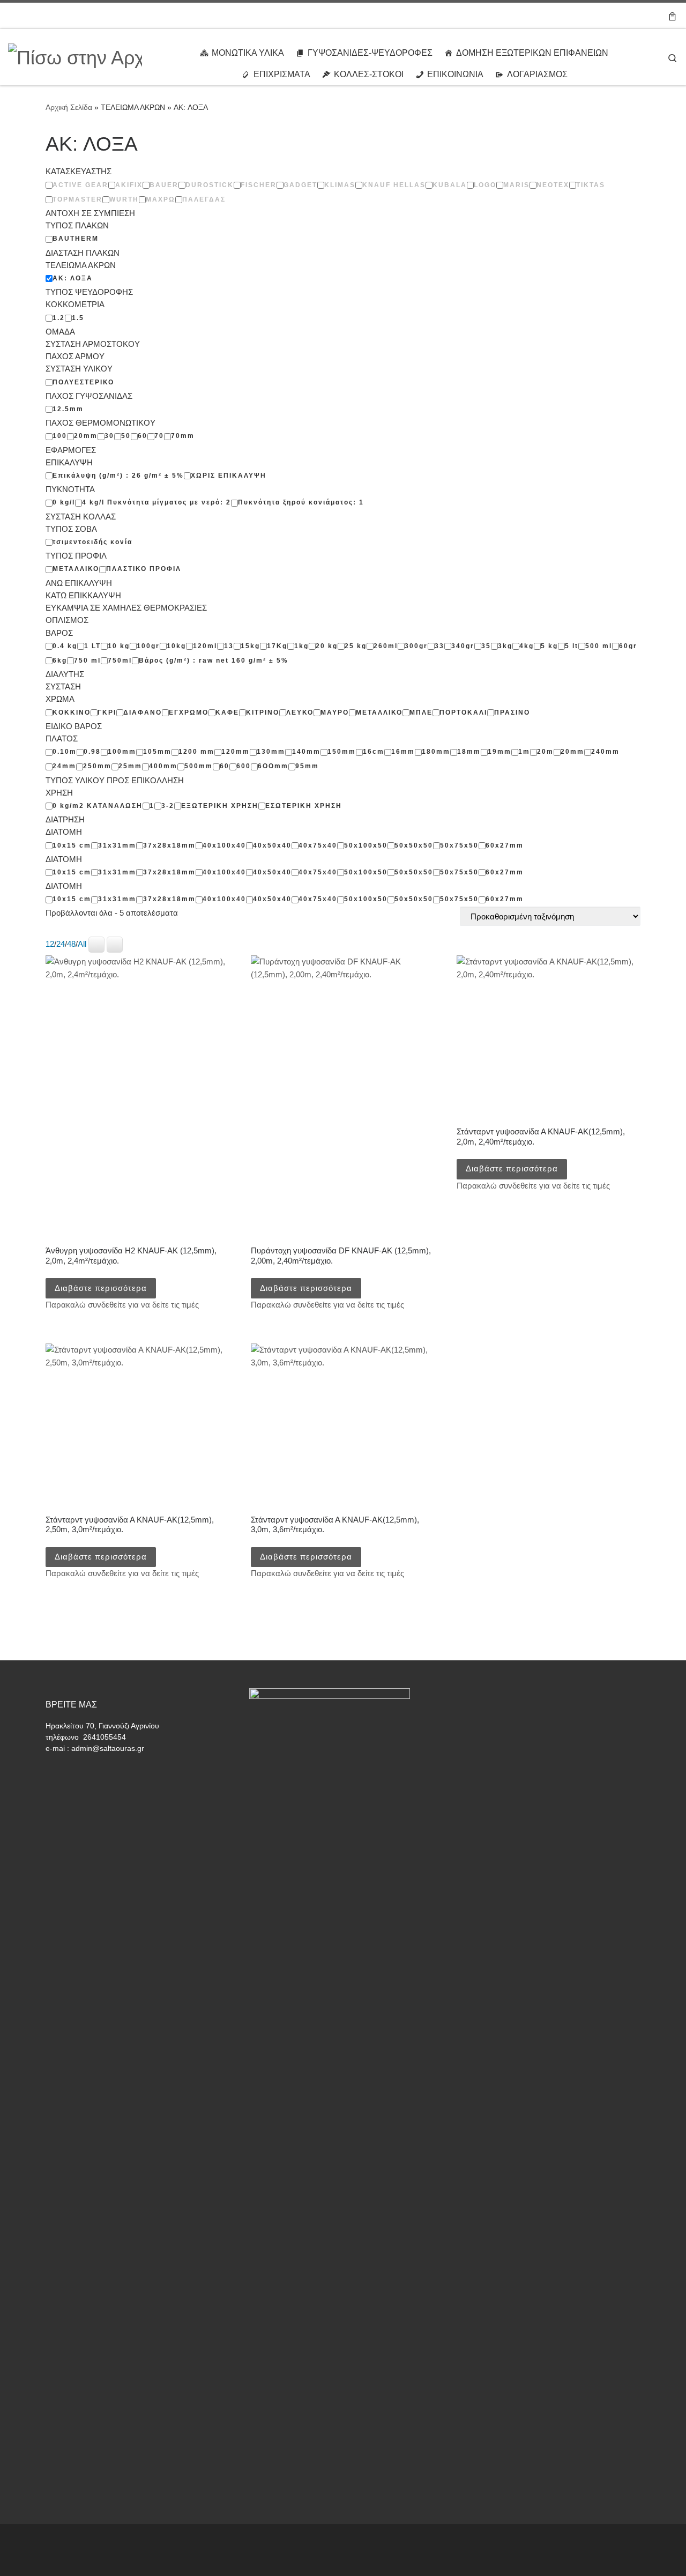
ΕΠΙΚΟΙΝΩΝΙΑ (455, 74)
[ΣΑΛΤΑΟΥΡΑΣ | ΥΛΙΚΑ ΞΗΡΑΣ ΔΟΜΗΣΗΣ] (75, 56)
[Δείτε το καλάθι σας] (672, 16)
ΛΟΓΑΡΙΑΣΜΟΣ (537, 74)
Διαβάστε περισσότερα (101, 1288)
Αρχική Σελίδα (70, 107)
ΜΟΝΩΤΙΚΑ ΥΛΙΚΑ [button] (248, 53)
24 (61, 944)
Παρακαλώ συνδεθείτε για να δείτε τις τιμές (122, 1305)
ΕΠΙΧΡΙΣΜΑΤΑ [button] (282, 74)
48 (71, 944)
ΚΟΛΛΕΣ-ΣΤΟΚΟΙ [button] (369, 74)
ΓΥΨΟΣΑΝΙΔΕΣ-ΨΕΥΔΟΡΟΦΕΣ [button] (370, 53)
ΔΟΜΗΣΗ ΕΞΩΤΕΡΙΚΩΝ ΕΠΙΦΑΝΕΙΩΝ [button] (532, 53)
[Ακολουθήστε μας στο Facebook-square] (648, 15)
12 (50, 944)
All (82, 944)
